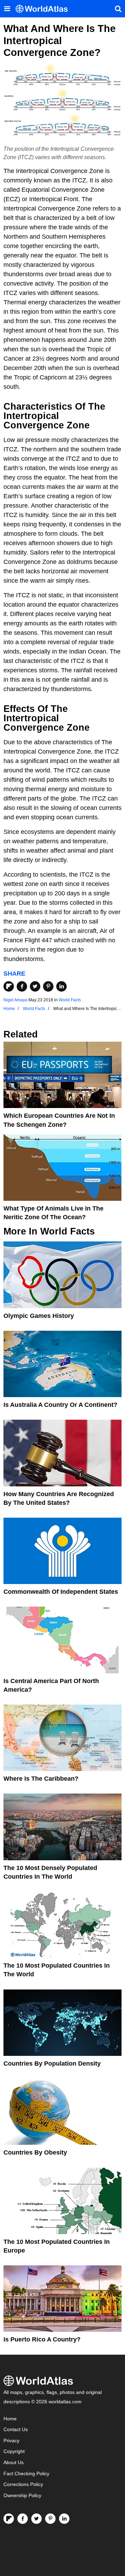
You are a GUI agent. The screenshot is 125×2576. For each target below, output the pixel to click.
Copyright (14, 2451)
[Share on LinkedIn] (61, 986)
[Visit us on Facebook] (23, 2519)
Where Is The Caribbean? (41, 1779)
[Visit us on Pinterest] (50, 2519)
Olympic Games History (39, 1316)
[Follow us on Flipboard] (9, 2519)
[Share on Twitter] (35, 986)
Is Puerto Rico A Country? (42, 2339)
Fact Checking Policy (26, 2474)
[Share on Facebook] (22, 986)
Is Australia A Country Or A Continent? (60, 1405)
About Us (14, 2463)
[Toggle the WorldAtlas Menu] (7, 9)
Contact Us (16, 2430)
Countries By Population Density (52, 2064)
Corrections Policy (23, 2484)
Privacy (11, 2441)
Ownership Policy (22, 2496)
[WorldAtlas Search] (118, 9)
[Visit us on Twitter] (36, 2519)
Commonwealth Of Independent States (61, 1592)
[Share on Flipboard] (9, 986)
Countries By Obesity (35, 2152)
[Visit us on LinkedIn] (64, 2519)
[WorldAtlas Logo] (44, 9)
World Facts (70, 1000)
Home (10, 2419)
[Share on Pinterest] (48, 986)
